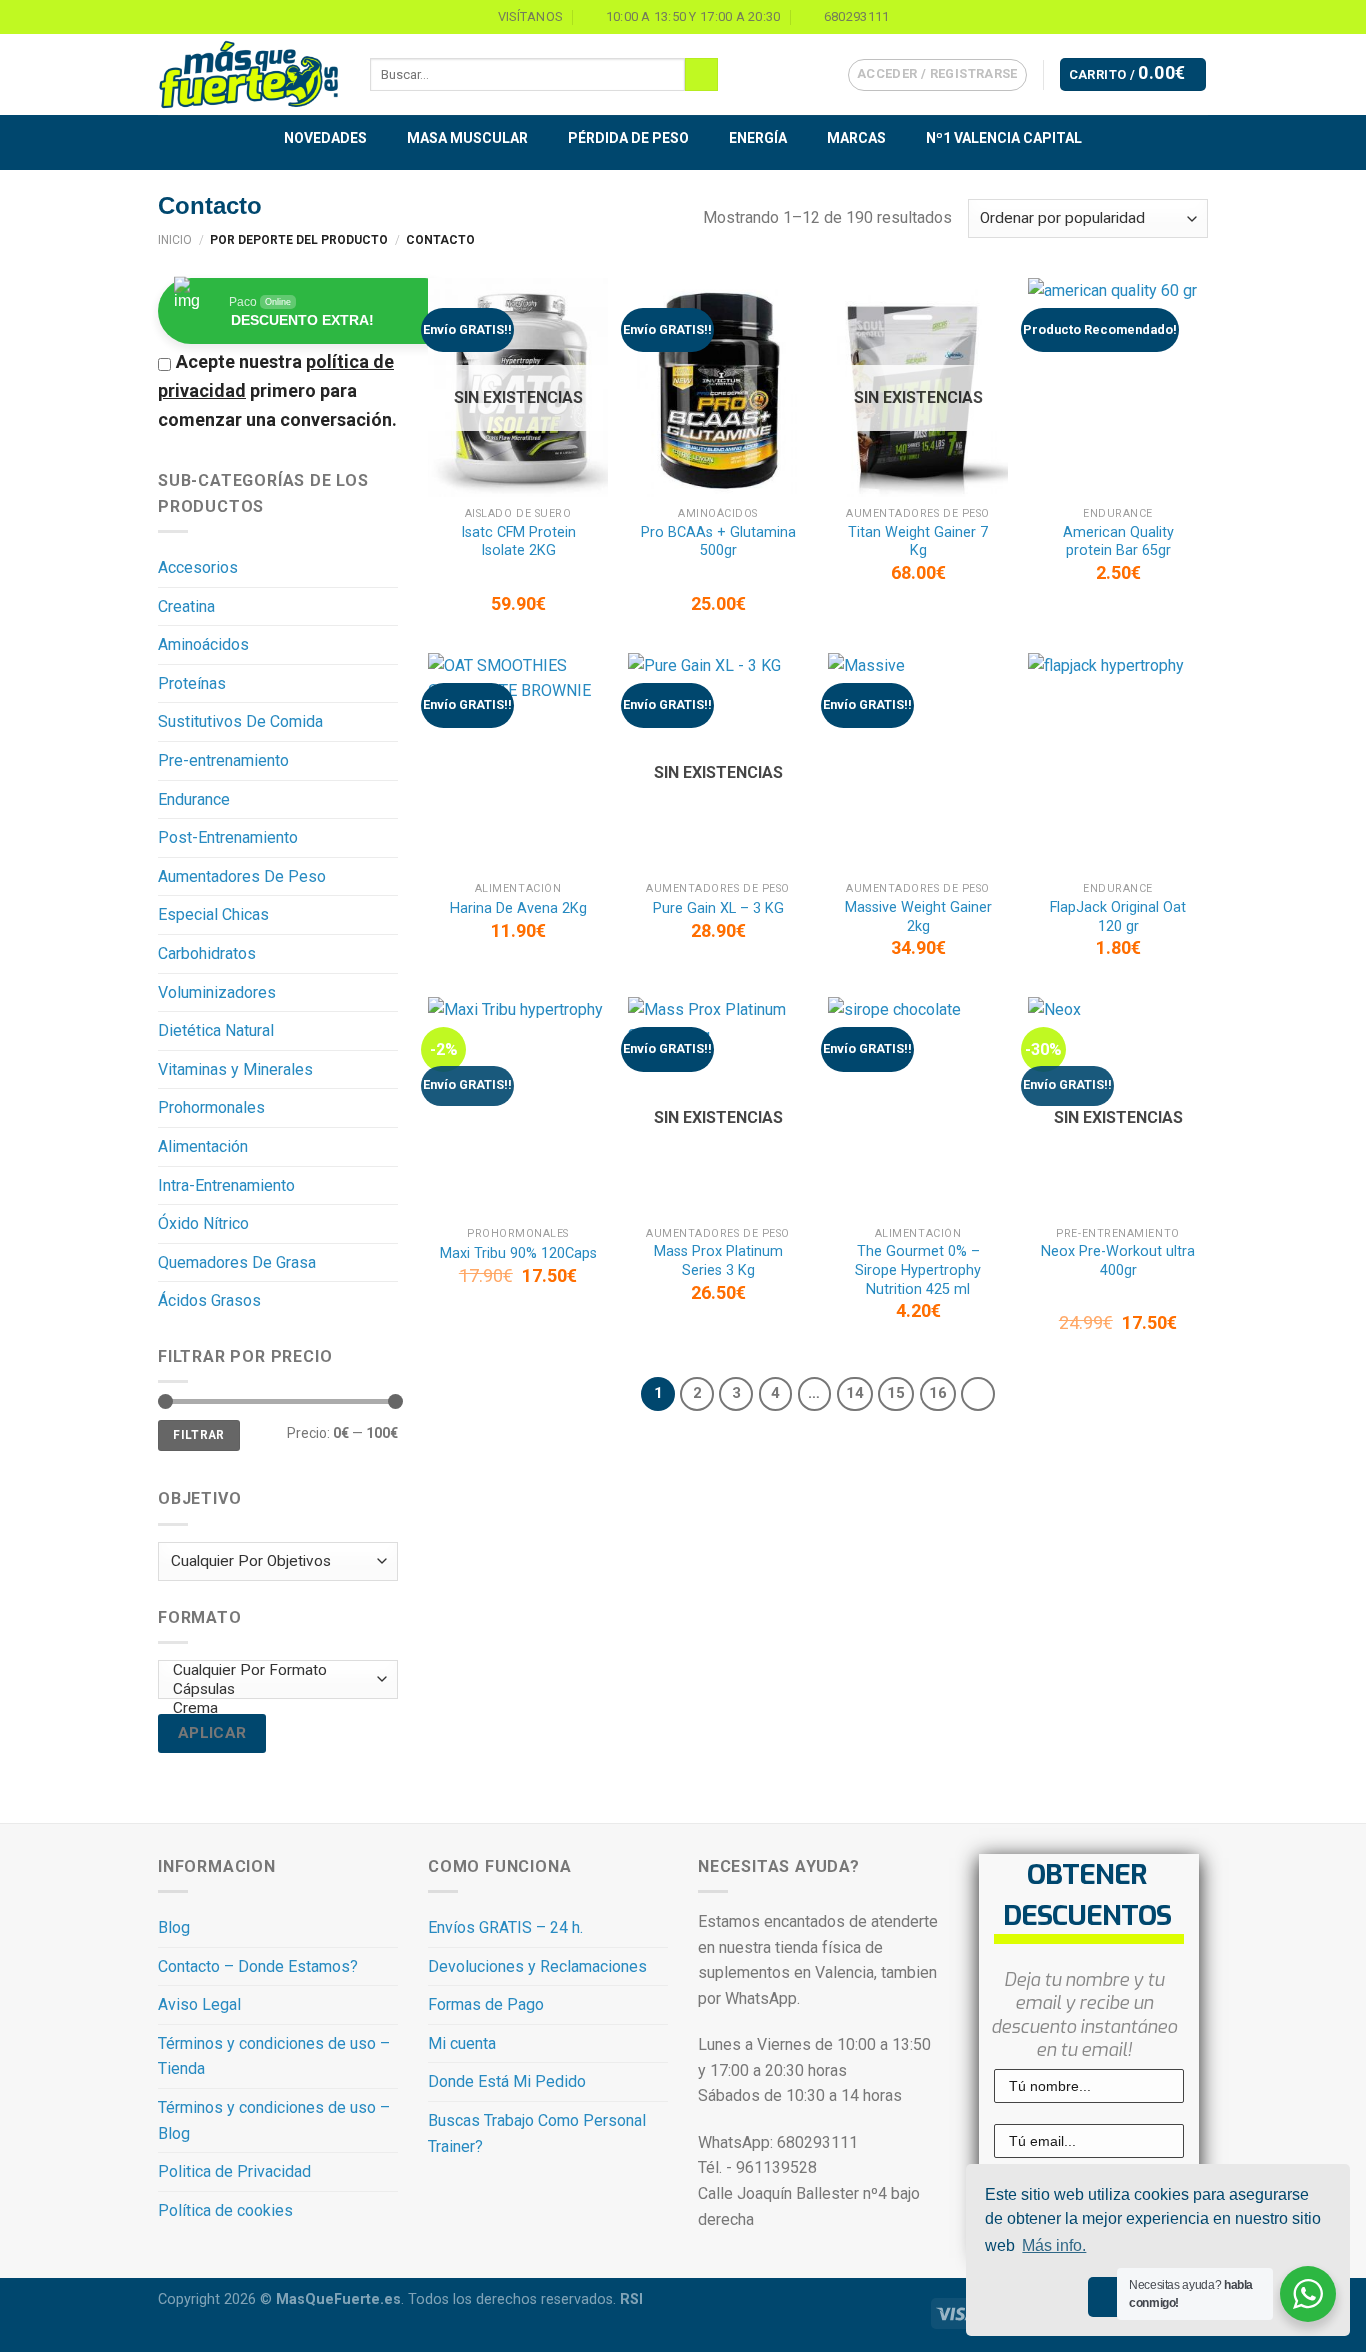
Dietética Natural (216, 1030)
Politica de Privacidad (234, 2171)
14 (855, 1393)
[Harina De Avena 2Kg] (518, 762)
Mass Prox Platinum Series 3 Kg (718, 1261)
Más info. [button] (1054, 2245)
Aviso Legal (199, 2004)
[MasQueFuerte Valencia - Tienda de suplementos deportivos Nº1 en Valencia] (249, 75)
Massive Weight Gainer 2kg (918, 917)
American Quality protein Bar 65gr (1118, 542)
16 (938, 1393)
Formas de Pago (486, 2004)
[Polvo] (273, 1746)
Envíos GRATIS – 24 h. (505, 1927)
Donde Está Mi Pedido (507, 2081)
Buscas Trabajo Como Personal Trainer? (537, 2133)
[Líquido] (273, 1727)
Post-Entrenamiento (228, 837)
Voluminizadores (217, 992)
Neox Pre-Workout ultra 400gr (1118, 1261)
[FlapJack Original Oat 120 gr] (1118, 762)
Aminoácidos (203, 644)
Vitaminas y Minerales (235, 1069)
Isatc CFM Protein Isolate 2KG (518, 542)
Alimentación (203, 1146)
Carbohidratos (207, 953)
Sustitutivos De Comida (240, 721)
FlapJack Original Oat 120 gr (1118, 917)
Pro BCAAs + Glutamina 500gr (718, 542)
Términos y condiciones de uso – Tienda (274, 2056)
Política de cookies (225, 2210)
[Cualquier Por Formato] (273, 1670)
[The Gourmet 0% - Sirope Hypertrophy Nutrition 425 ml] (918, 1106)
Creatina (186, 606)
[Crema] (273, 1708)
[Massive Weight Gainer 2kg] (918, 762)
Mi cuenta (462, 2043)
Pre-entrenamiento (223, 760)
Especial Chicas (213, 914)
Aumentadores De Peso (242, 876)
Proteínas (192, 683)
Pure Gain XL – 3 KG (718, 908)
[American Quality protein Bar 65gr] (1118, 387)
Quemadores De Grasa (237, 1262)
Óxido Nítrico (203, 1223)
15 (896, 1393)
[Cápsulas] (273, 1689)
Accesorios (198, 567)
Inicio (175, 240)
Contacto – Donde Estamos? (258, 1966)
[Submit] (701, 75)
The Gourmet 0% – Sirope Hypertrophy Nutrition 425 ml (918, 1270)
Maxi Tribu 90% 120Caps (518, 1253)
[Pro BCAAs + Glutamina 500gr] (718, 387)
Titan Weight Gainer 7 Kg (918, 542)
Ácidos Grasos (209, 1300)
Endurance (194, 799)
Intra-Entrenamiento (226, 1185)
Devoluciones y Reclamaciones (537, 1966)
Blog (174, 1927)
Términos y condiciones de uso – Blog (274, 2120)
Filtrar (199, 1435)
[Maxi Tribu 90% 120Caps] (518, 1106)
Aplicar (212, 1733)
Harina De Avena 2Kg (518, 908)
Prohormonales (211, 1107)
